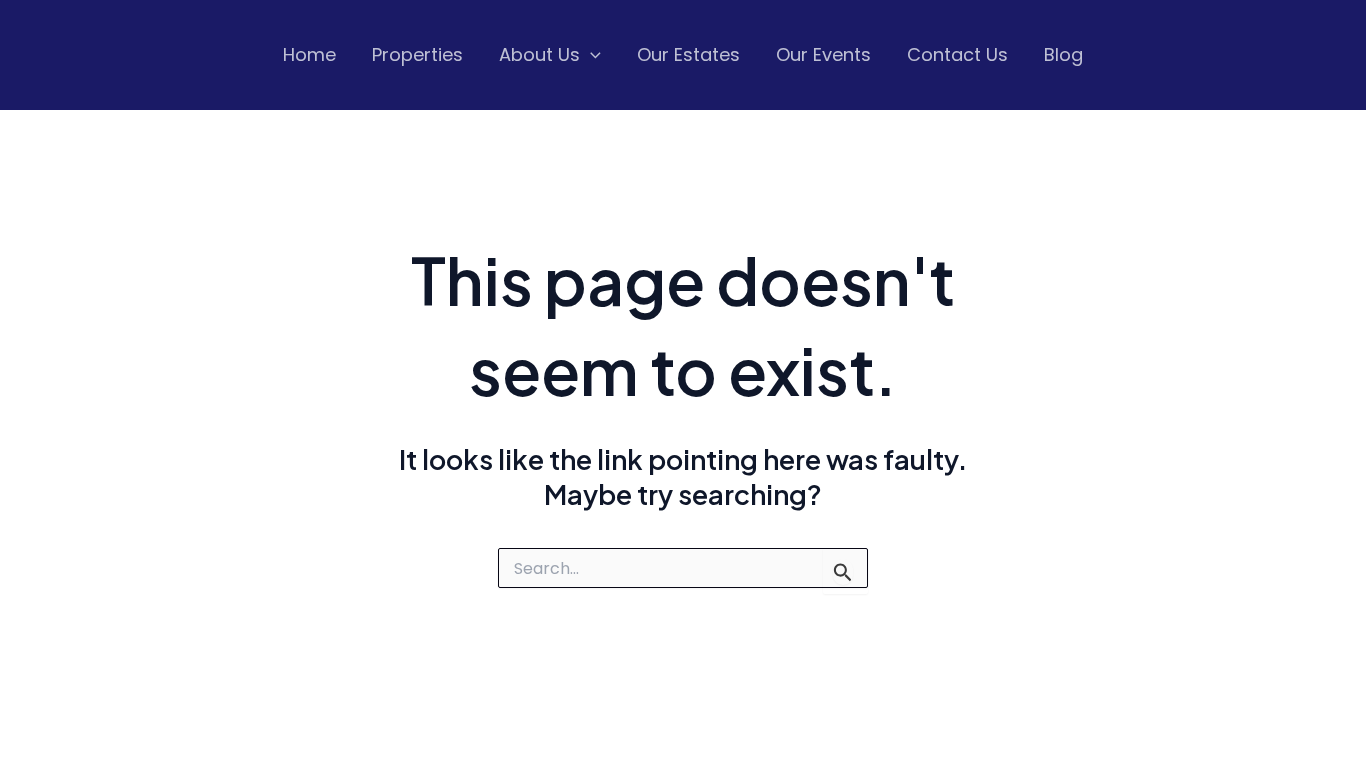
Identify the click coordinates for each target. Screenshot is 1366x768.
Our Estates (688, 54)
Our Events (823, 54)
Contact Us (957, 54)
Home (309, 54)
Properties (417, 54)
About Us (539, 54)
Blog (1063, 54)
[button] (590, 55)
